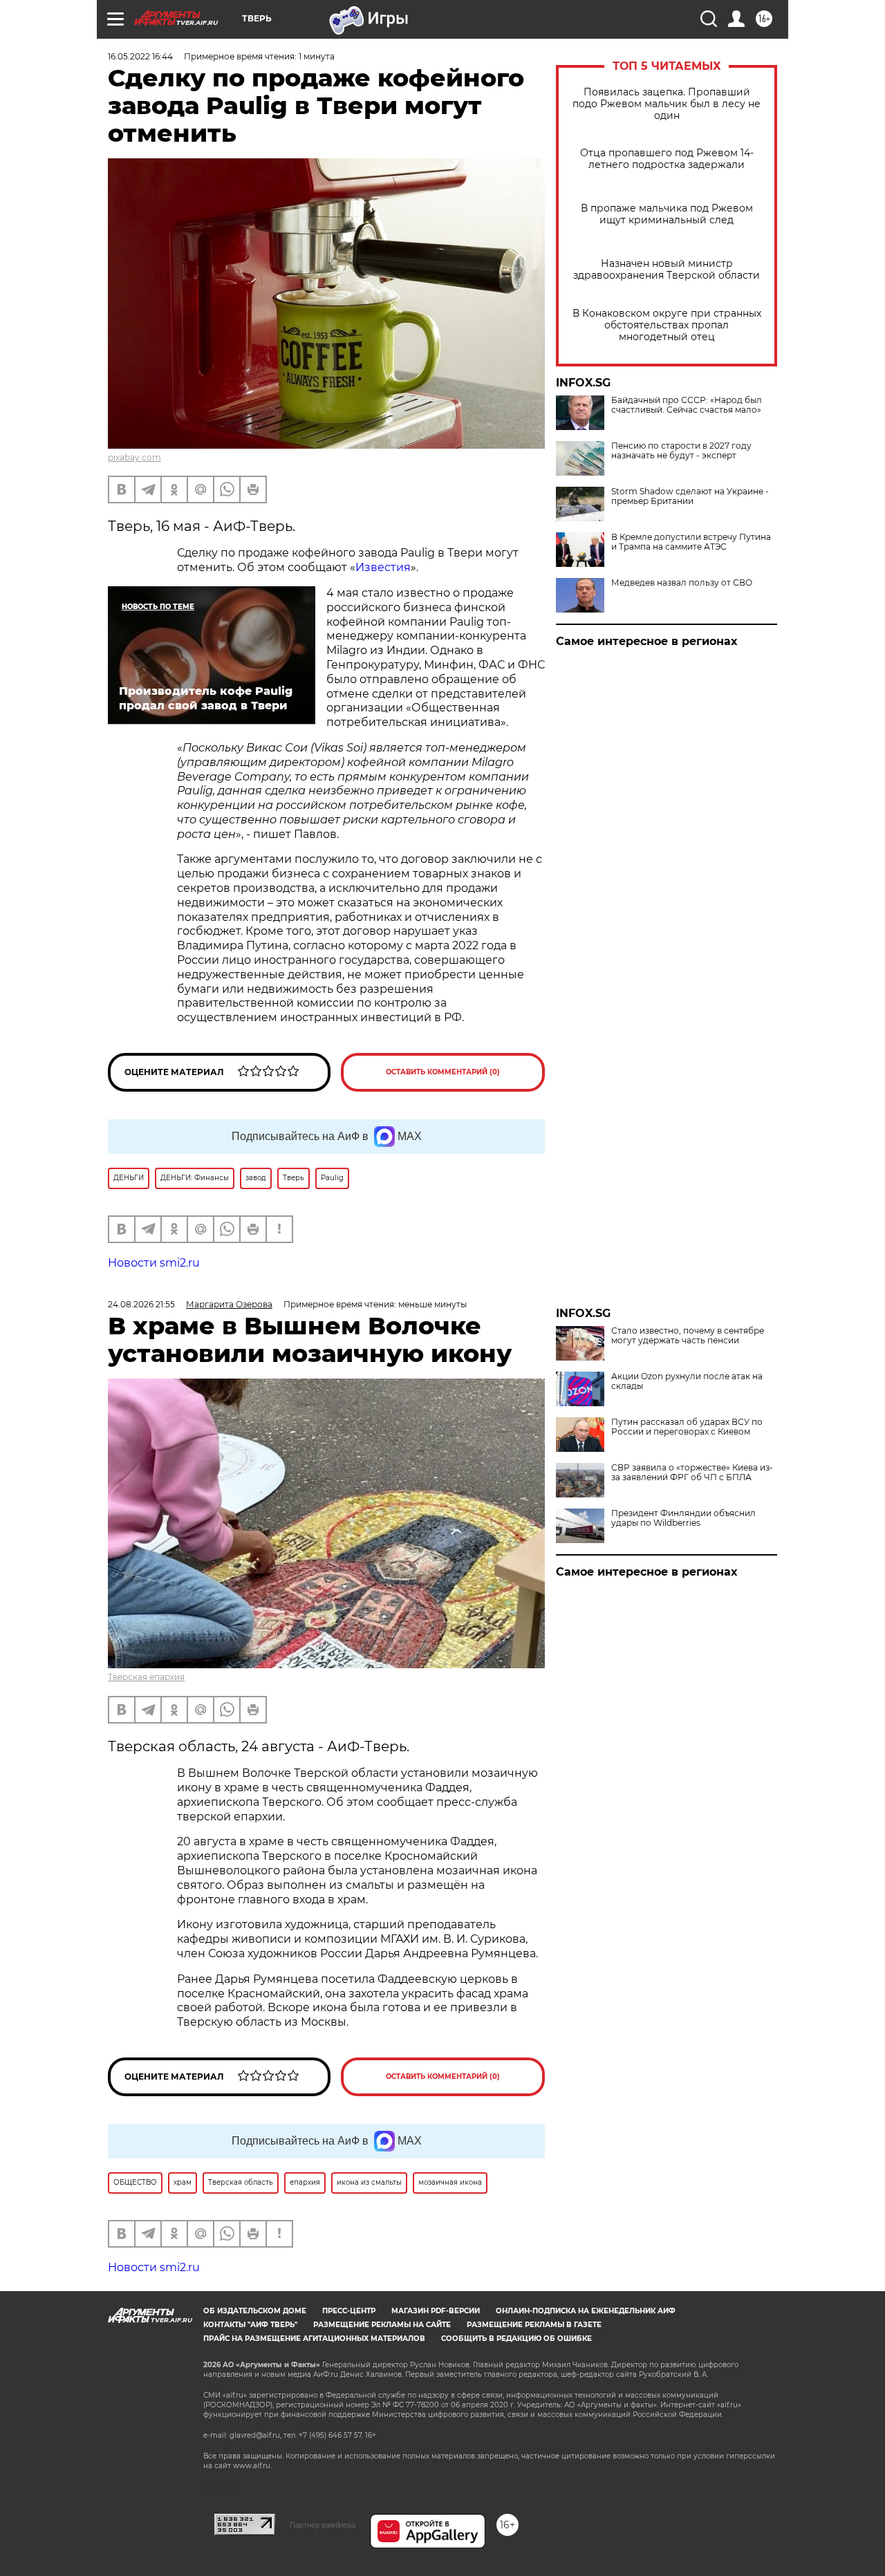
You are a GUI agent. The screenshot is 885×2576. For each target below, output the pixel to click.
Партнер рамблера (323, 2525)
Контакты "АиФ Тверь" (250, 2325)
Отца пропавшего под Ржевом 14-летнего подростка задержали (667, 159)
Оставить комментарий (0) (443, 1072)
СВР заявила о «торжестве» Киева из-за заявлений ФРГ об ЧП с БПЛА (692, 1473)
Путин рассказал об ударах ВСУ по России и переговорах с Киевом (687, 1427)
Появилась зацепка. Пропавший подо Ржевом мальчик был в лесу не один (667, 104)
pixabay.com (134, 457)
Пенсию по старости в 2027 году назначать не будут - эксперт (681, 451)
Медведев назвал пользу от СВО (682, 583)
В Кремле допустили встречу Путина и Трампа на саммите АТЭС (691, 542)
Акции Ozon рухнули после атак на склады (687, 1381)
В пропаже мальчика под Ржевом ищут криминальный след (667, 214)
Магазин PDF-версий (436, 2311)
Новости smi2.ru (154, 1263)
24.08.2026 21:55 (141, 1304)
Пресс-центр (349, 2311)
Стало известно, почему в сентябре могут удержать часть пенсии (688, 1336)
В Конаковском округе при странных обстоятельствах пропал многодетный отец (667, 325)
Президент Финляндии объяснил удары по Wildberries (683, 1518)
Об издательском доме (255, 2311)
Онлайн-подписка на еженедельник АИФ (586, 2311)
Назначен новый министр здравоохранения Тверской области (667, 270)
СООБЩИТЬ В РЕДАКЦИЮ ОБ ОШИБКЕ (516, 2339)
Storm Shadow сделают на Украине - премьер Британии (690, 496)
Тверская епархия (146, 1677)
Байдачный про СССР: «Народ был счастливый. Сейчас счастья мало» (687, 405)
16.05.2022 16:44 (140, 56)
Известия (383, 567)
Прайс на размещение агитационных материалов (314, 2339)
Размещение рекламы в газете (534, 2325)
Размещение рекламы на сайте (382, 2325)
